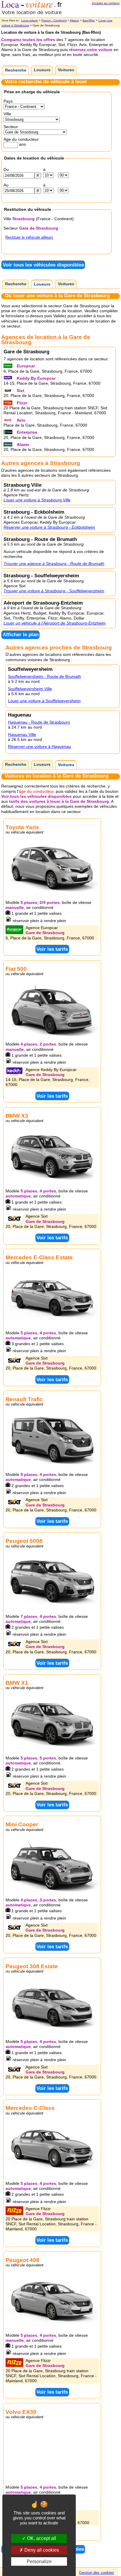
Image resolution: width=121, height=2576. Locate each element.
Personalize (39, 2561)
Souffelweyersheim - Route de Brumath (44, 676)
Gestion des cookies (96, 2573)
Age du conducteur (21, 139)
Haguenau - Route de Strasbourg (39, 722)
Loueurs (42, 70)
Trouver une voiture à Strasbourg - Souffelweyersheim (54, 591)
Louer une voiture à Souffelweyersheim (44, 701)
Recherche (16, 70)
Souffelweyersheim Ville (30, 689)
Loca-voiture (30, 20)
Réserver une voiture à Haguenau (40, 746)
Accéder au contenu (106, 3)
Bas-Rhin (89, 20)
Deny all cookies (41, 2550)
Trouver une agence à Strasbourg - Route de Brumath (54, 564)
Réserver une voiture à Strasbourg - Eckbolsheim (49, 527)
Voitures (66, 70)
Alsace (74, 20)
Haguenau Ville (22, 734)
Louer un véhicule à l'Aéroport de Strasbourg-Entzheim (55, 623)
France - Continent (54, 20)
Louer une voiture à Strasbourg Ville (37, 500)
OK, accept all (41, 2538)
